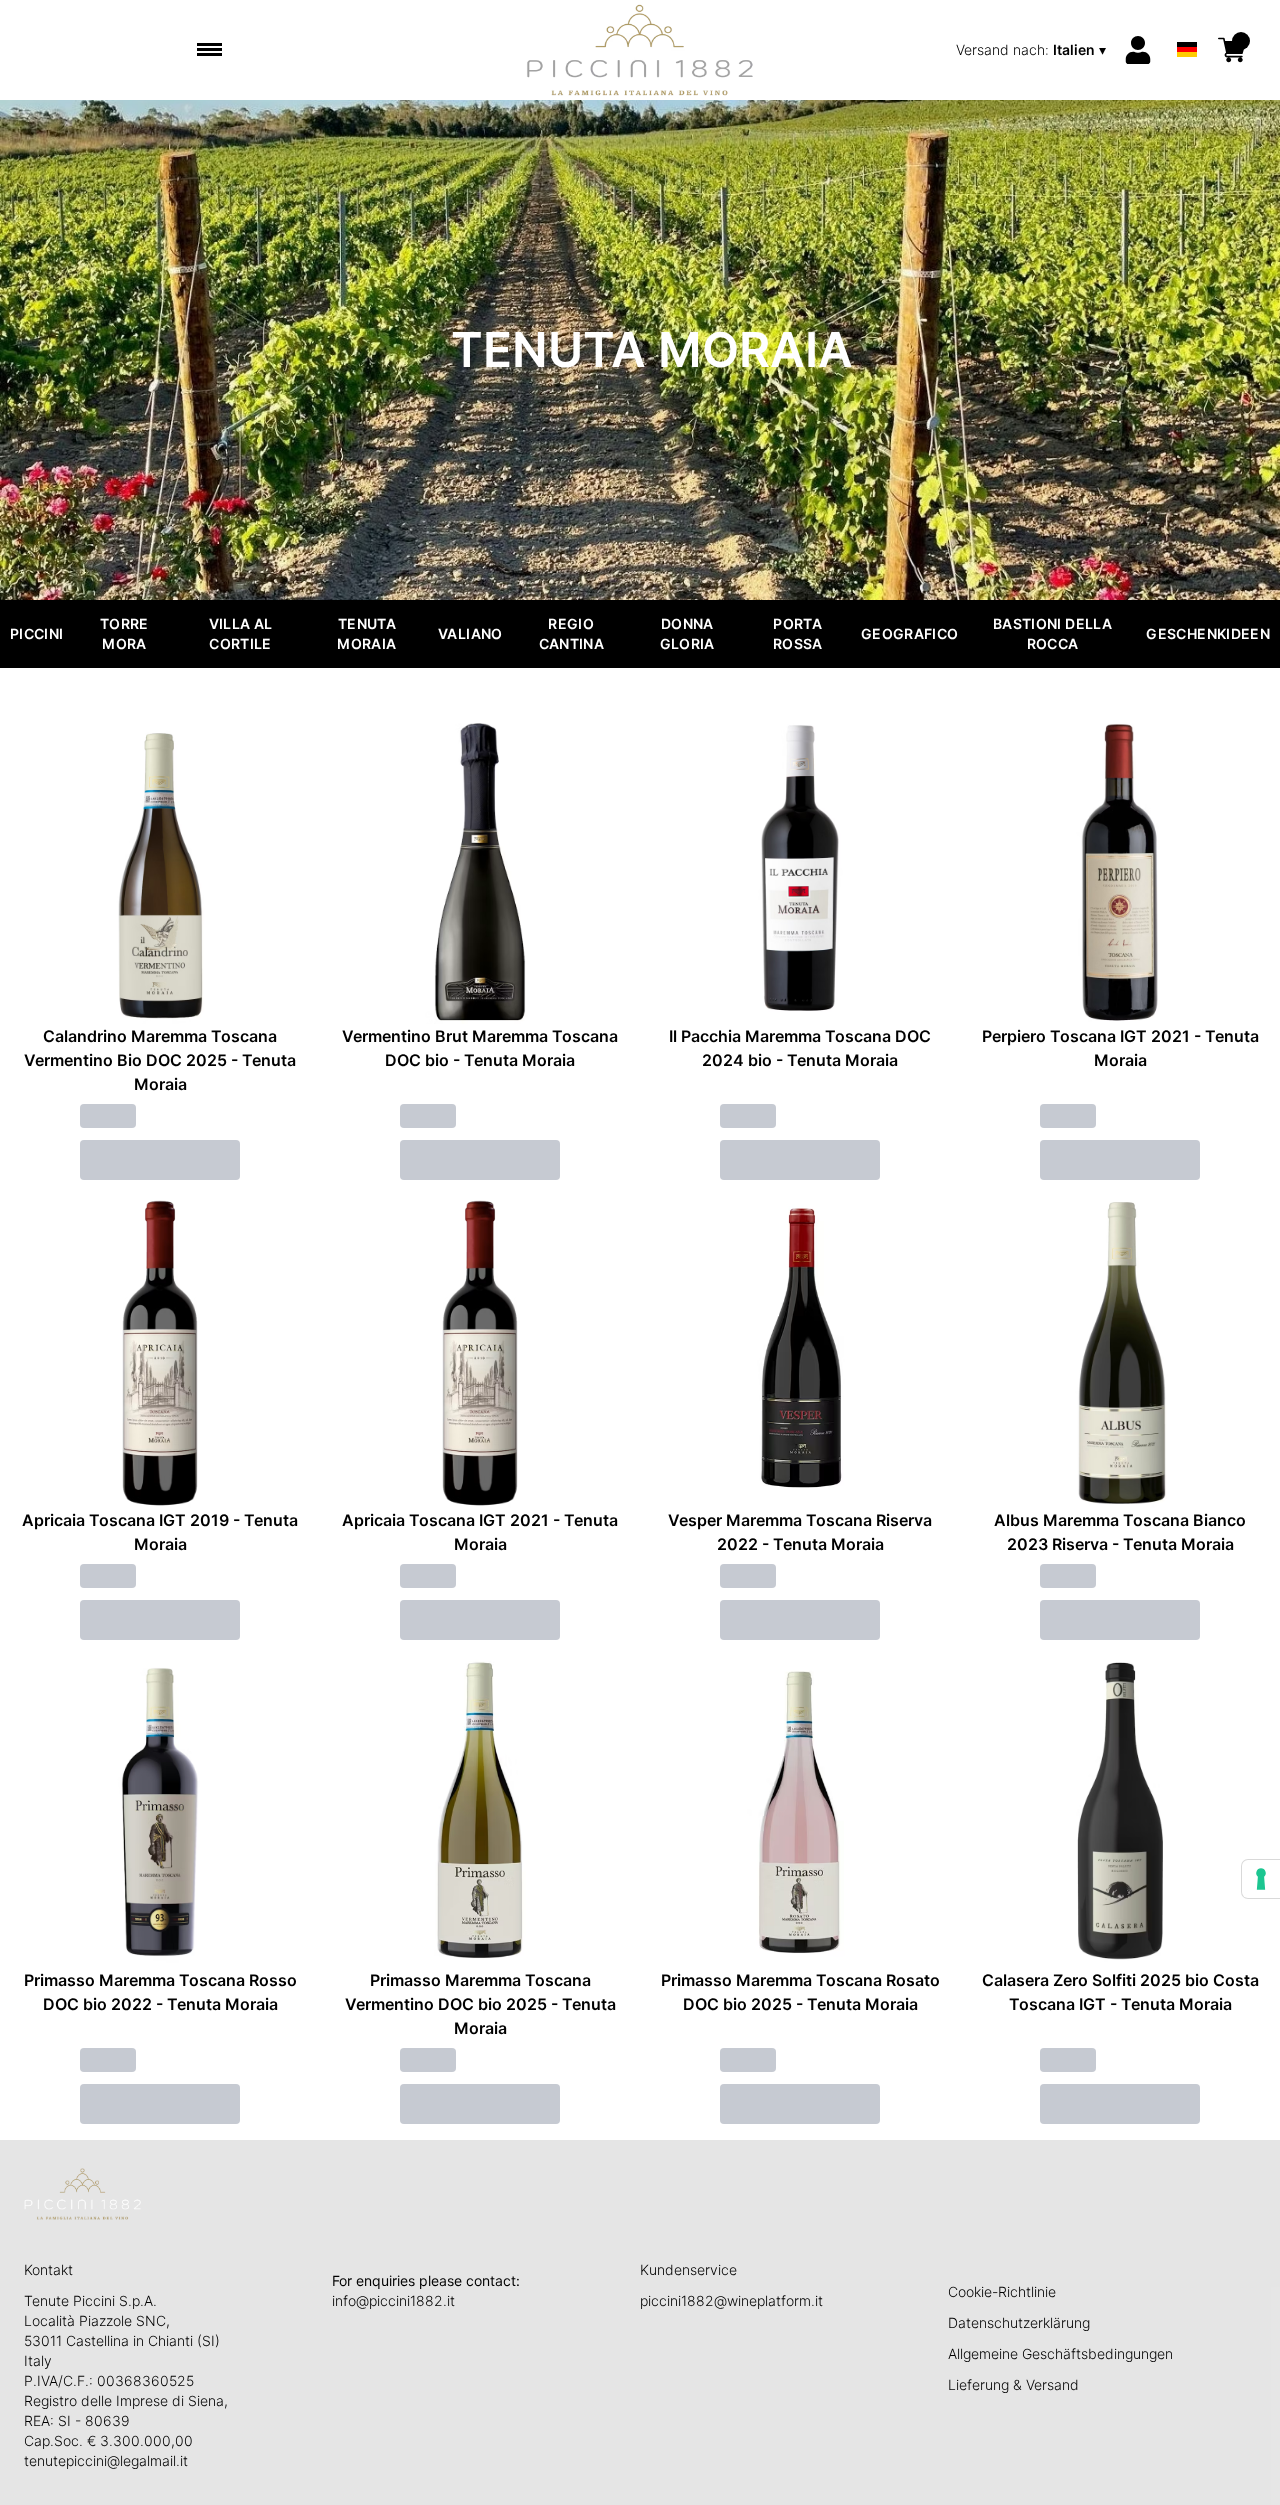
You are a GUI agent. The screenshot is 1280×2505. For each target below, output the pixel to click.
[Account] (1138, 50)
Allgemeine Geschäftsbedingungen (1060, 2353)
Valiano (470, 633)
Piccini (36, 633)
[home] (640, 50)
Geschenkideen (1208, 633)
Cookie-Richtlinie (1002, 2291)
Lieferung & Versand (1013, 2384)
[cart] (1232, 50)
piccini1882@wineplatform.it (731, 2300)
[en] (1187, 23)
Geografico (910, 633)
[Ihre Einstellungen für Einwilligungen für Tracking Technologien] (1261, 1879)
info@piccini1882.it (393, 2300)
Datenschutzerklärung (1019, 2322)
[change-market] (1033, 50)
